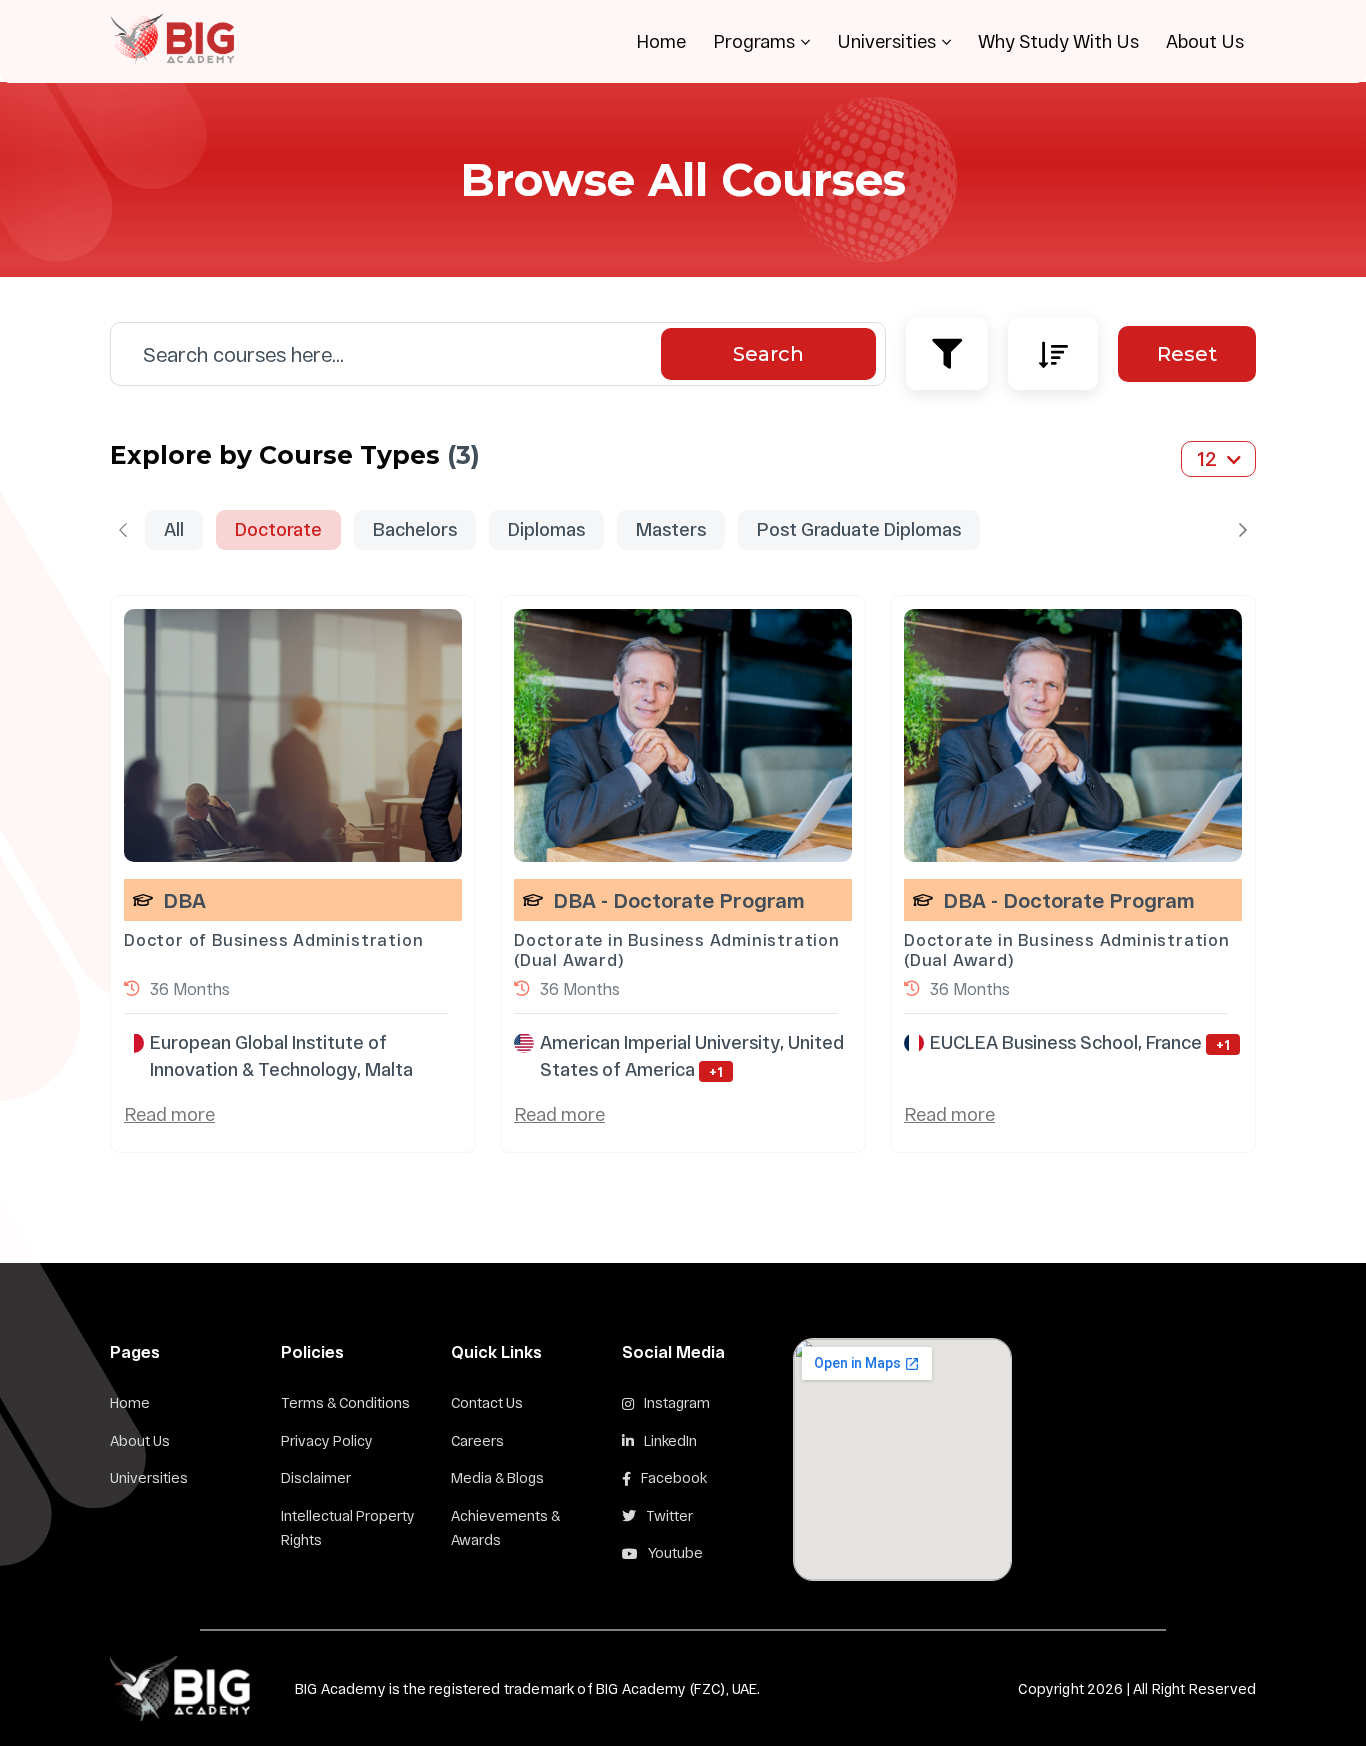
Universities (886, 41)
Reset (1187, 354)
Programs (754, 41)
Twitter (669, 1515)
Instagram (677, 1402)
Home (661, 41)
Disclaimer (316, 1477)
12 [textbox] (1207, 458)
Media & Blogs (497, 1477)
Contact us (487, 1402)
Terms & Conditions (345, 1402)
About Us (1205, 41)
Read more (169, 1114)
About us (140, 1440)
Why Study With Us (1058, 41)
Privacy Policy (327, 1440)
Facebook (674, 1477)
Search (768, 354)
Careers (477, 1440)
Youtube (675, 1552)
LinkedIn (670, 1440)
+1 (716, 1071)
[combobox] (1218, 455)
